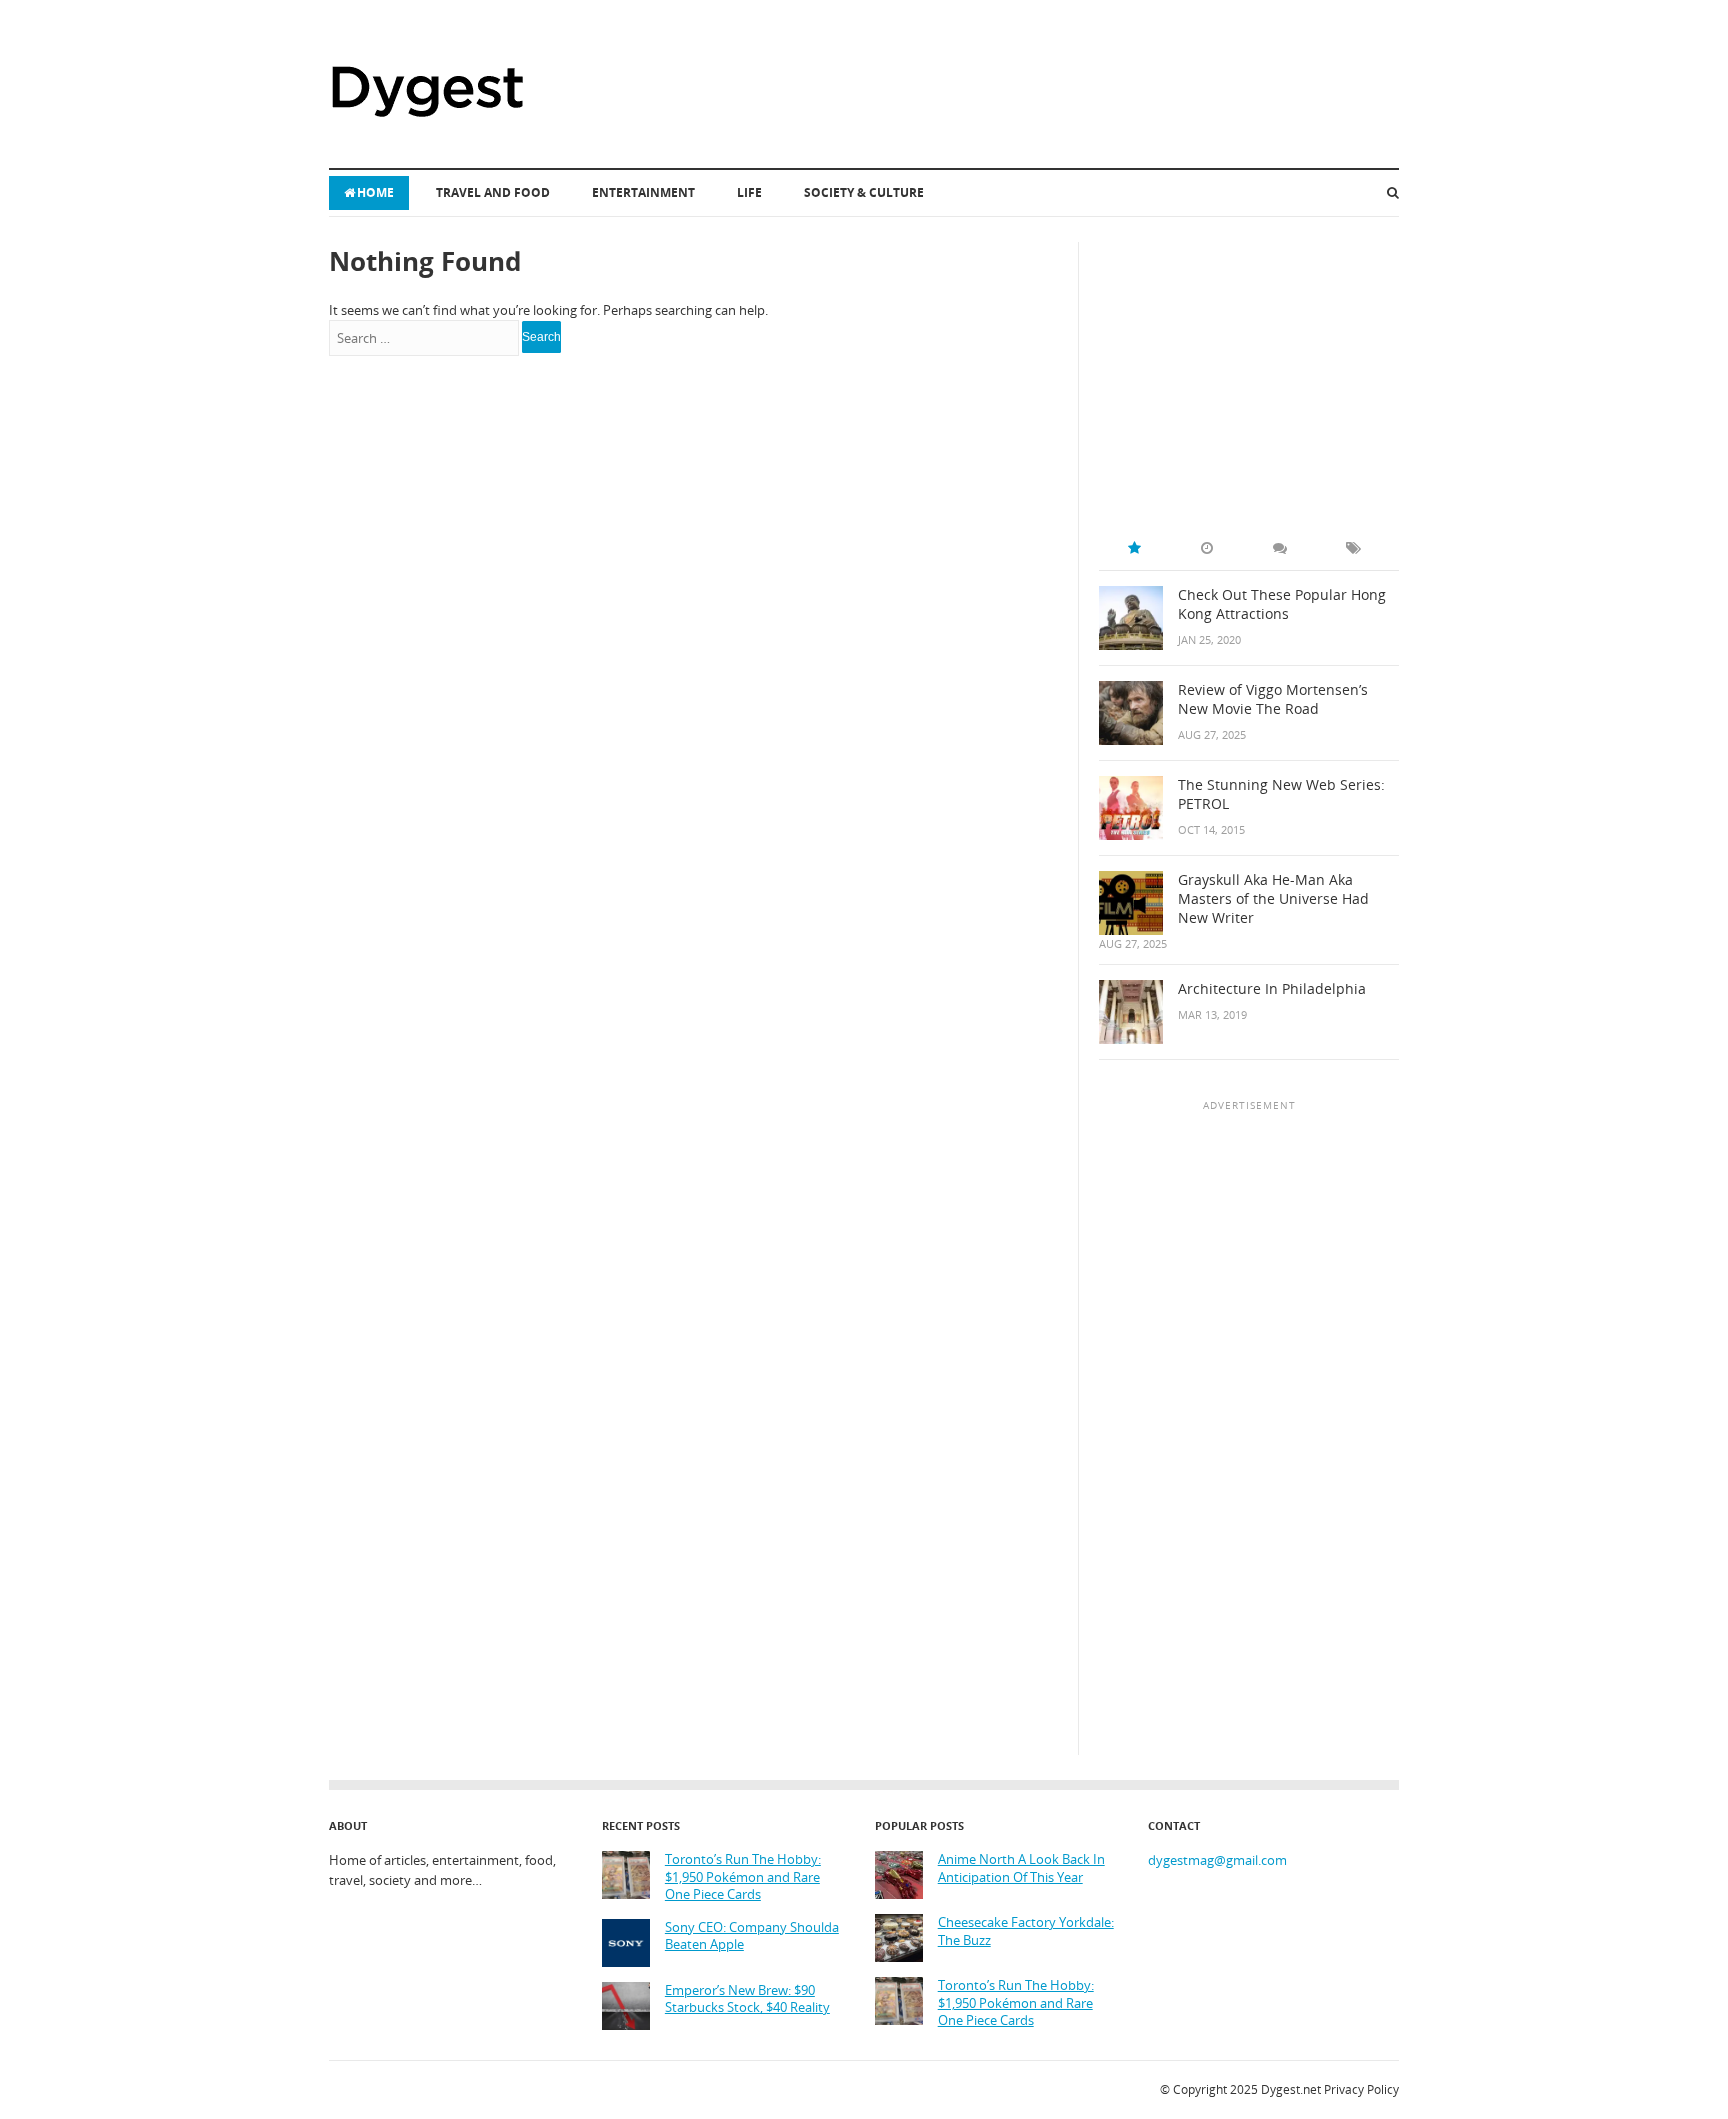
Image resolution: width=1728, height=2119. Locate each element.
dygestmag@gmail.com (1217, 1860)
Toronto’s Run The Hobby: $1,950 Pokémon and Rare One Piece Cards (743, 1877)
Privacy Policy (1361, 2089)
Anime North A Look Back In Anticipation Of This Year (1021, 1868)
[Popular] (1134, 548)
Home (375, 192)
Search (541, 337)
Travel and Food (493, 192)
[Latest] (1207, 548)
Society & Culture (864, 192)
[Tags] (1353, 548)
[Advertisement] (1249, 367)
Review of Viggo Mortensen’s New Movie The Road (1273, 699)
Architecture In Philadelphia (1272, 989)
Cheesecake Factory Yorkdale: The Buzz (1026, 1931)
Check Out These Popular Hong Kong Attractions (1282, 604)
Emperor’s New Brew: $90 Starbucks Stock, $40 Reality (747, 1999)
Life (749, 192)
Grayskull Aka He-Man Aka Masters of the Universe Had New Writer (1273, 899)
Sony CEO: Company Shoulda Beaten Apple (752, 1936)
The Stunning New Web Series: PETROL (1281, 794)
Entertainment (643, 192)
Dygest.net (1291, 2089)
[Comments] (1280, 548)
